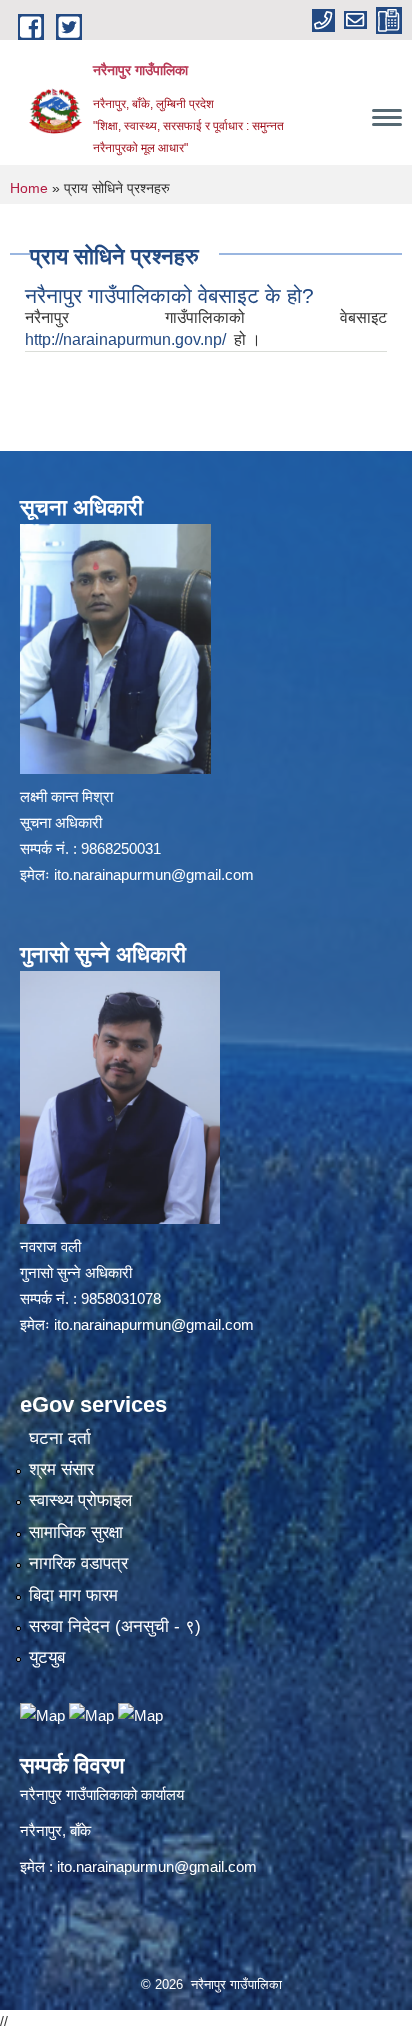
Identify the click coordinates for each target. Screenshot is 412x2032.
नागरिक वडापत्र (78, 1563)
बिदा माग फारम (73, 1595)
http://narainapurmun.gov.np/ (127, 339)
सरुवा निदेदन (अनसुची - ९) (115, 1626)
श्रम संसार (61, 1469)
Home (29, 188)
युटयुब (47, 1657)
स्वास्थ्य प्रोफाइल (80, 1500)
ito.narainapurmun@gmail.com (154, 874)
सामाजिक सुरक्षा (76, 1532)
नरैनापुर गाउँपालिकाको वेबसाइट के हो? (169, 295)
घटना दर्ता (60, 1438)
